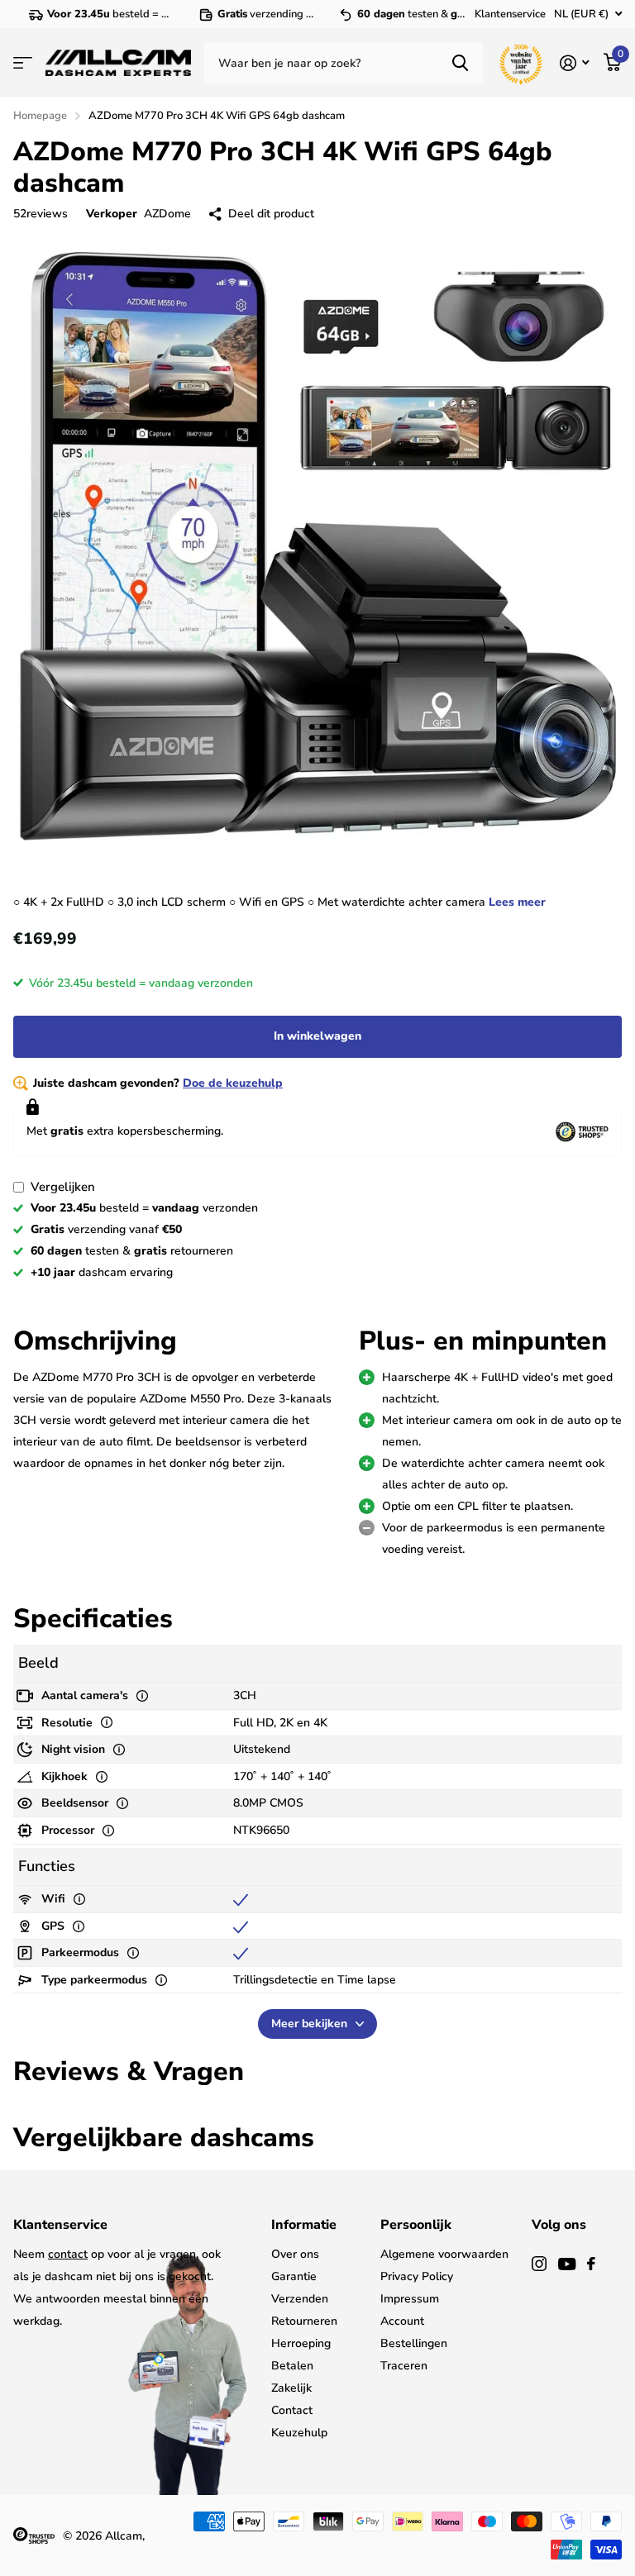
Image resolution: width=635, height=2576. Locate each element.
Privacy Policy (417, 2276)
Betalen (292, 2366)
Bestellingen (414, 2343)
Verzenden (300, 2299)
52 (41, 214)
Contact (292, 2410)
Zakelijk (291, 2388)
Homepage (40, 116)
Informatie (304, 2225)
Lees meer (517, 902)
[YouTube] (567, 2264)
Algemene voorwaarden (444, 2254)
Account (402, 2321)
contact (68, 2254)
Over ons (295, 2254)
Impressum (410, 2299)
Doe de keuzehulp (233, 1083)
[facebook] (591, 2264)
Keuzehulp (299, 2433)
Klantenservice (510, 14)
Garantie (294, 2276)
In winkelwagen (317, 1036)
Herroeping (301, 2343)
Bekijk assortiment (23, 63)
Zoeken (460, 63)
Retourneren (304, 2321)
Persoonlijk (416, 2225)
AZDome (167, 214)
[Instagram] (539, 2264)
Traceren (404, 2366)
